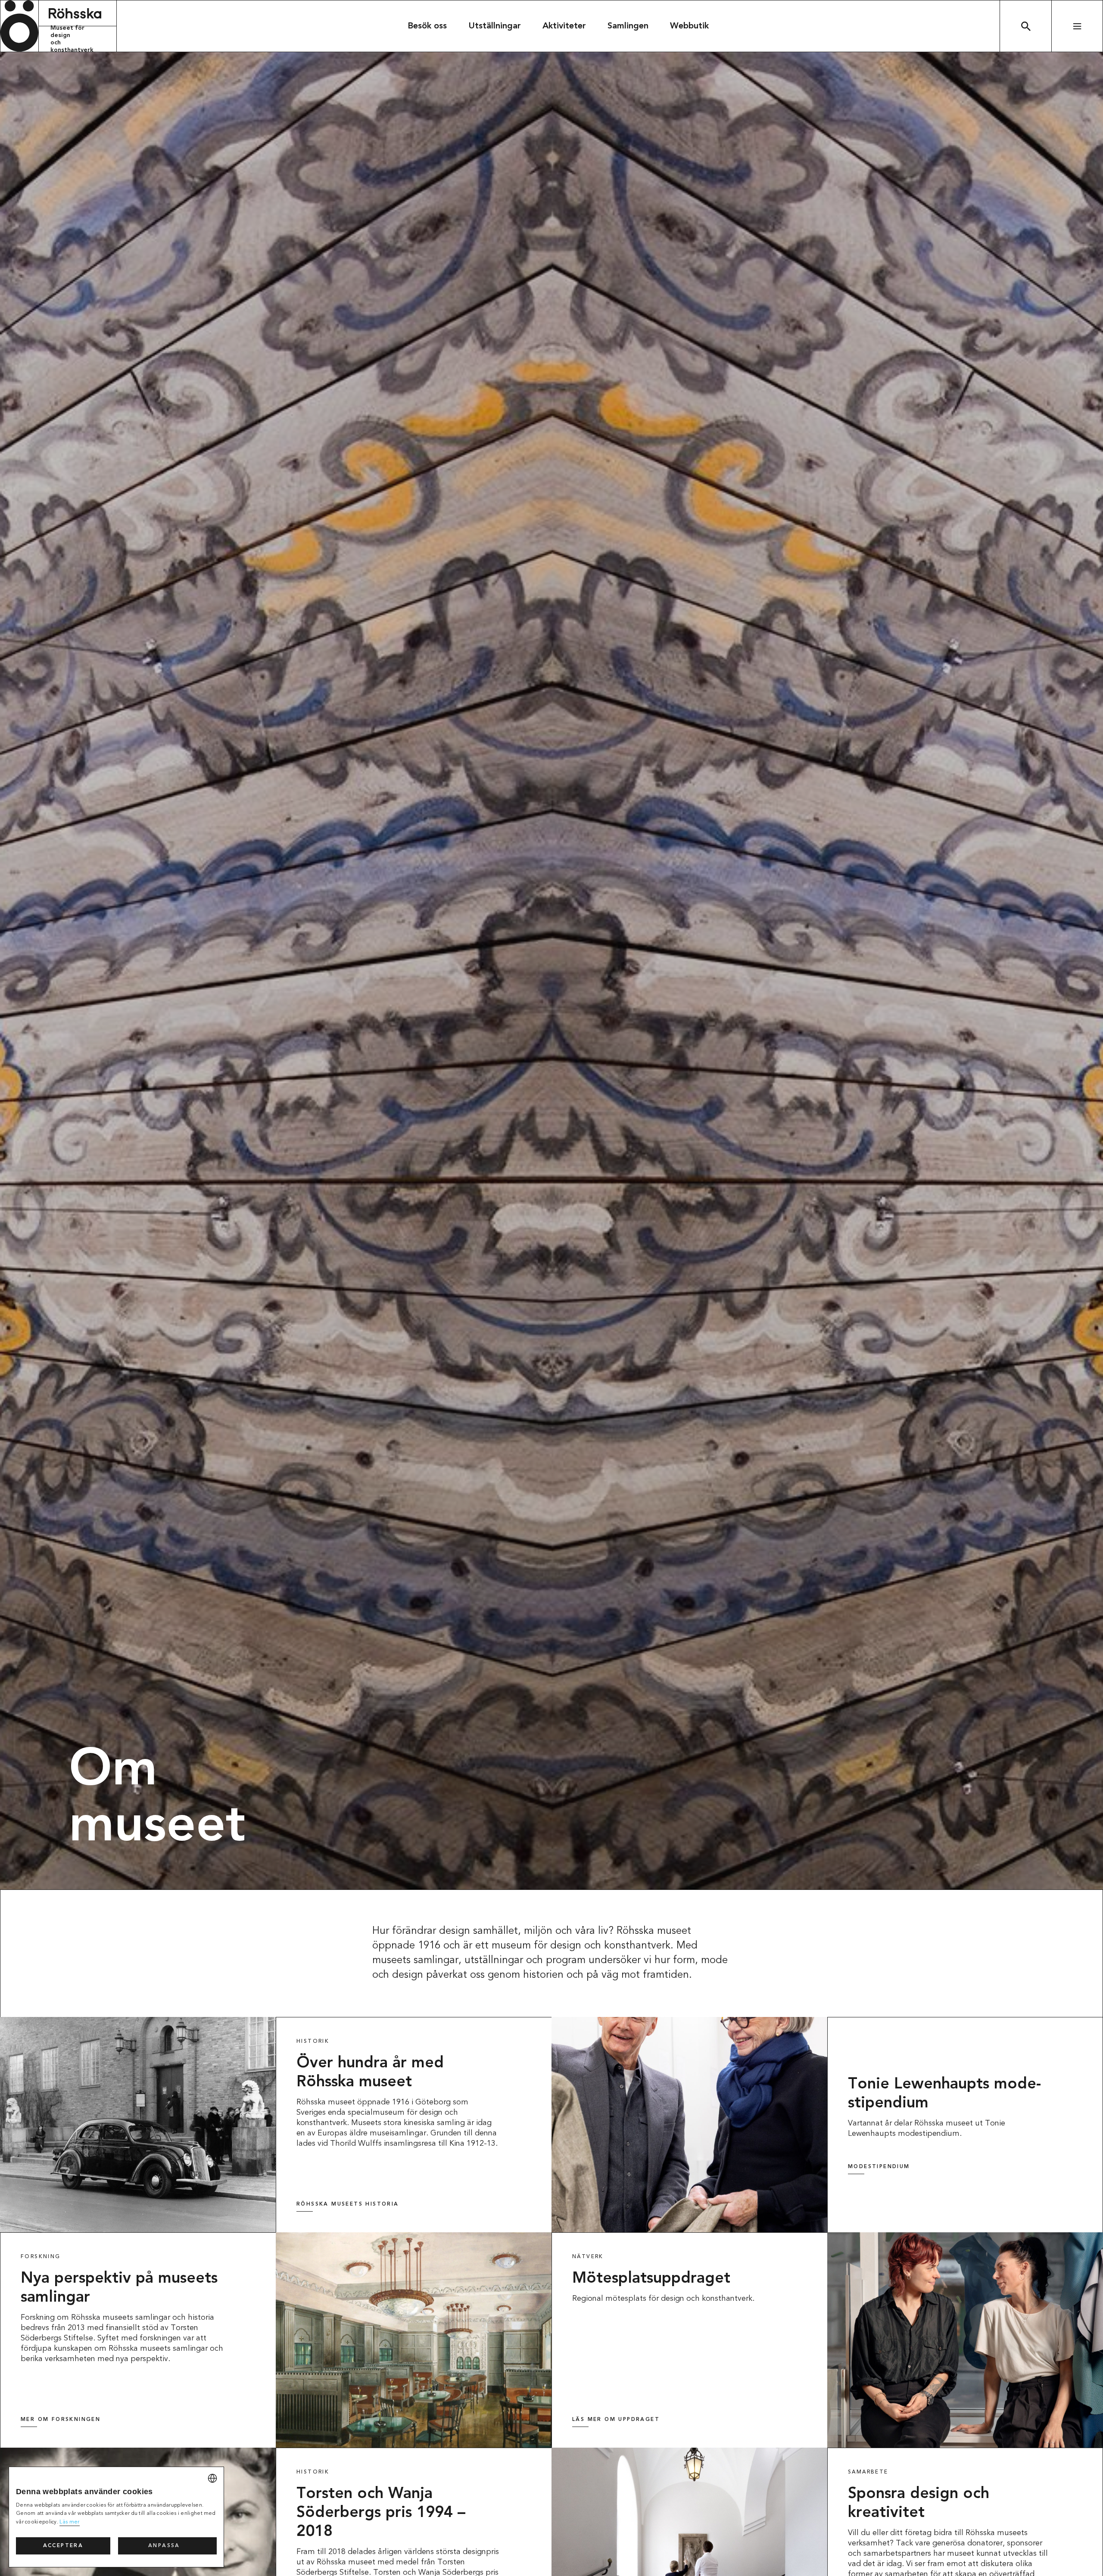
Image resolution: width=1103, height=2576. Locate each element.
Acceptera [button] (63, 2546)
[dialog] (116, 2517)
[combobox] (212, 2478)
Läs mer (69, 2522)
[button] (167, 2546)
